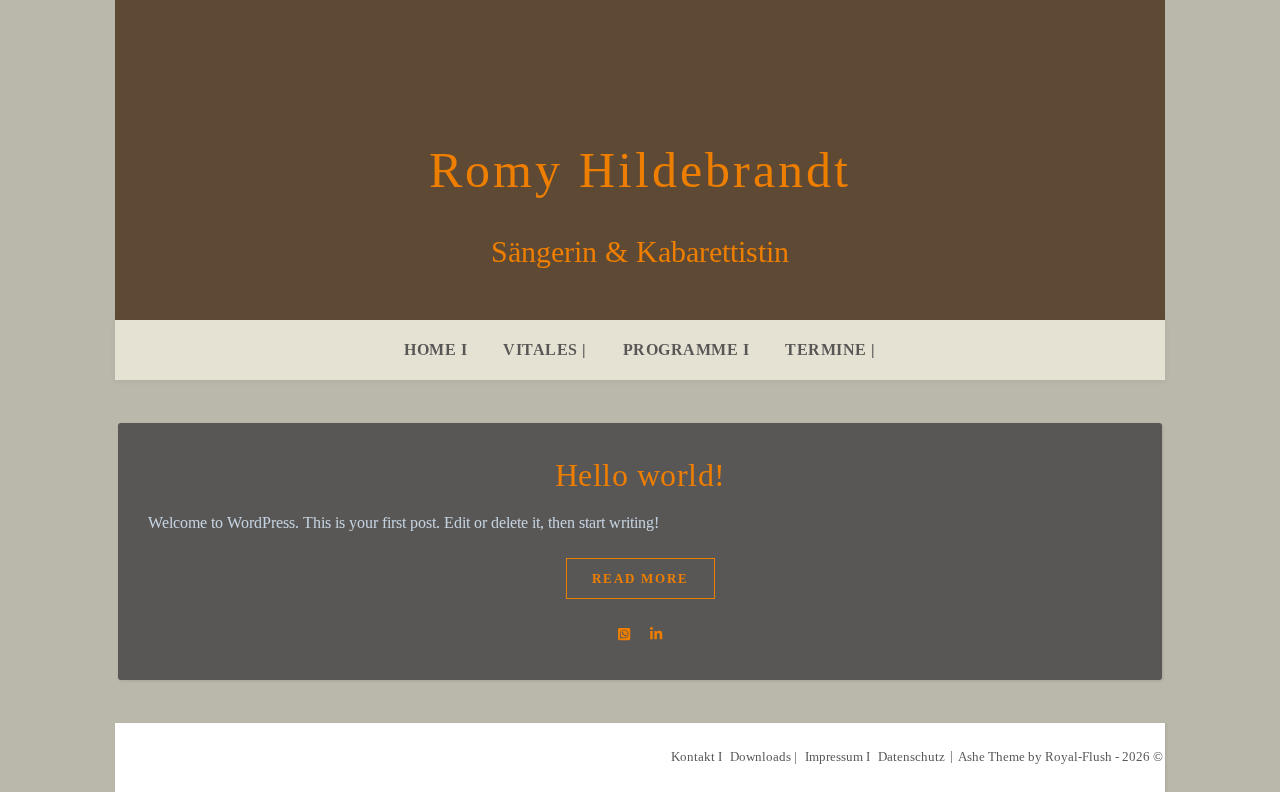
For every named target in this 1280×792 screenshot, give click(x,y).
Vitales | (545, 349)
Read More (640, 578)
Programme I (686, 349)
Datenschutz (911, 756)
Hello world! (640, 475)
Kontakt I (696, 756)
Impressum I (837, 756)
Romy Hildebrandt (640, 170)
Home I (435, 349)
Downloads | (763, 756)
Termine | (830, 349)
